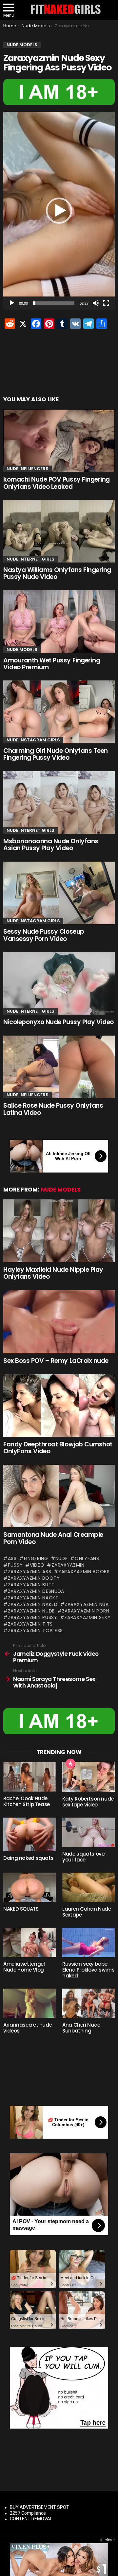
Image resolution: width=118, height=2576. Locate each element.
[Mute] (96, 303)
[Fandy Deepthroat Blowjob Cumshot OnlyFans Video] (59, 1406)
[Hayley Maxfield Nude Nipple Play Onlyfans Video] (59, 1231)
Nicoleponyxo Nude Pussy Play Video (59, 1022)
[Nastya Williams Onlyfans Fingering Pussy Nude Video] (59, 531)
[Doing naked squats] (29, 1834)
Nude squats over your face (84, 1857)
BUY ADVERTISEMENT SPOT (39, 2507)
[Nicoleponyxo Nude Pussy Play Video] (59, 983)
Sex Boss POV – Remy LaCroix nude (56, 1361)
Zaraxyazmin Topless (35, 1631)
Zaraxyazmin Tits (30, 1624)
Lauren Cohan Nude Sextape (87, 1912)
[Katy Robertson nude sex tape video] (88, 1777)
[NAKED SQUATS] (29, 1887)
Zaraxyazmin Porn (86, 1611)
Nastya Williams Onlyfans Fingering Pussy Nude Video (57, 573)
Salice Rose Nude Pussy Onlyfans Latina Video (53, 1109)
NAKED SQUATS (21, 1909)
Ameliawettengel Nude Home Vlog (24, 1967)
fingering (36, 1558)
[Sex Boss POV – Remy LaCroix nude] (59, 1322)
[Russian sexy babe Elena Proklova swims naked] (88, 1942)
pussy (15, 1565)
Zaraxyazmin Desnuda (36, 1591)
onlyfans (87, 1558)
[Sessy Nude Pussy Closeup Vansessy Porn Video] (59, 893)
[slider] (54, 303)
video (37, 1565)
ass (12, 1558)
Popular (70, 1764)
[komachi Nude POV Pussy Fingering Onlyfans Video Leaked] (59, 441)
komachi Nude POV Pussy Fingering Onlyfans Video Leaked (57, 483)
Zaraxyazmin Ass (29, 1572)
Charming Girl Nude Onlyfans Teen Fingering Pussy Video (56, 754)
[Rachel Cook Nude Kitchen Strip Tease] (29, 1777)
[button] (59, 211)
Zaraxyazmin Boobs (84, 1572)
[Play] (12, 303)
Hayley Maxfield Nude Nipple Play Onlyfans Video (53, 1273)
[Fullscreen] (106, 303)
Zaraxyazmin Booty (34, 1578)
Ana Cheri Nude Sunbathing (81, 2028)
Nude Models (22, 649)
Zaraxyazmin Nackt (33, 1598)
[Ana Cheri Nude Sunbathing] (88, 2003)
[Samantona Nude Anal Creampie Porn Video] (59, 1496)
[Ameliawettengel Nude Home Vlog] (29, 1942)
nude (62, 1558)
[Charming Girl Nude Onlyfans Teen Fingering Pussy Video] (59, 712)
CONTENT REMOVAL (31, 2519)
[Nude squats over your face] (88, 1832)
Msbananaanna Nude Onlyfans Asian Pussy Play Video (51, 845)
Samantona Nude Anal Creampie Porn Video (53, 1538)
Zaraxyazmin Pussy (33, 1617)
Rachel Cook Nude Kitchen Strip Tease (27, 1801)
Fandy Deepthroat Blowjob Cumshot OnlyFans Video (58, 1448)
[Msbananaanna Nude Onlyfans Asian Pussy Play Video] (59, 802)
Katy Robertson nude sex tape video (88, 1802)
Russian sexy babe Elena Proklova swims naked (88, 1970)
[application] (59, 211)
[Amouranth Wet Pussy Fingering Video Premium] (59, 621)
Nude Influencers (28, 469)
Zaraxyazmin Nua (87, 1604)
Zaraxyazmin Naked (33, 1604)
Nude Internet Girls (30, 559)
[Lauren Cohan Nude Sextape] (88, 1887)
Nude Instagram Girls (33, 740)
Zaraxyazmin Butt (31, 1585)
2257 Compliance (28, 2513)
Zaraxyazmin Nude (31, 1611)
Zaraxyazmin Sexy (87, 1617)
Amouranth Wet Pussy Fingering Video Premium (52, 664)
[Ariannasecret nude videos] (29, 2003)
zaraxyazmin (68, 1565)
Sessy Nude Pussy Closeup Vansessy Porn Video (44, 935)
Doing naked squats (28, 1858)
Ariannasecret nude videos (28, 2028)
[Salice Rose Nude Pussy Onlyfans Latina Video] (59, 1067)
